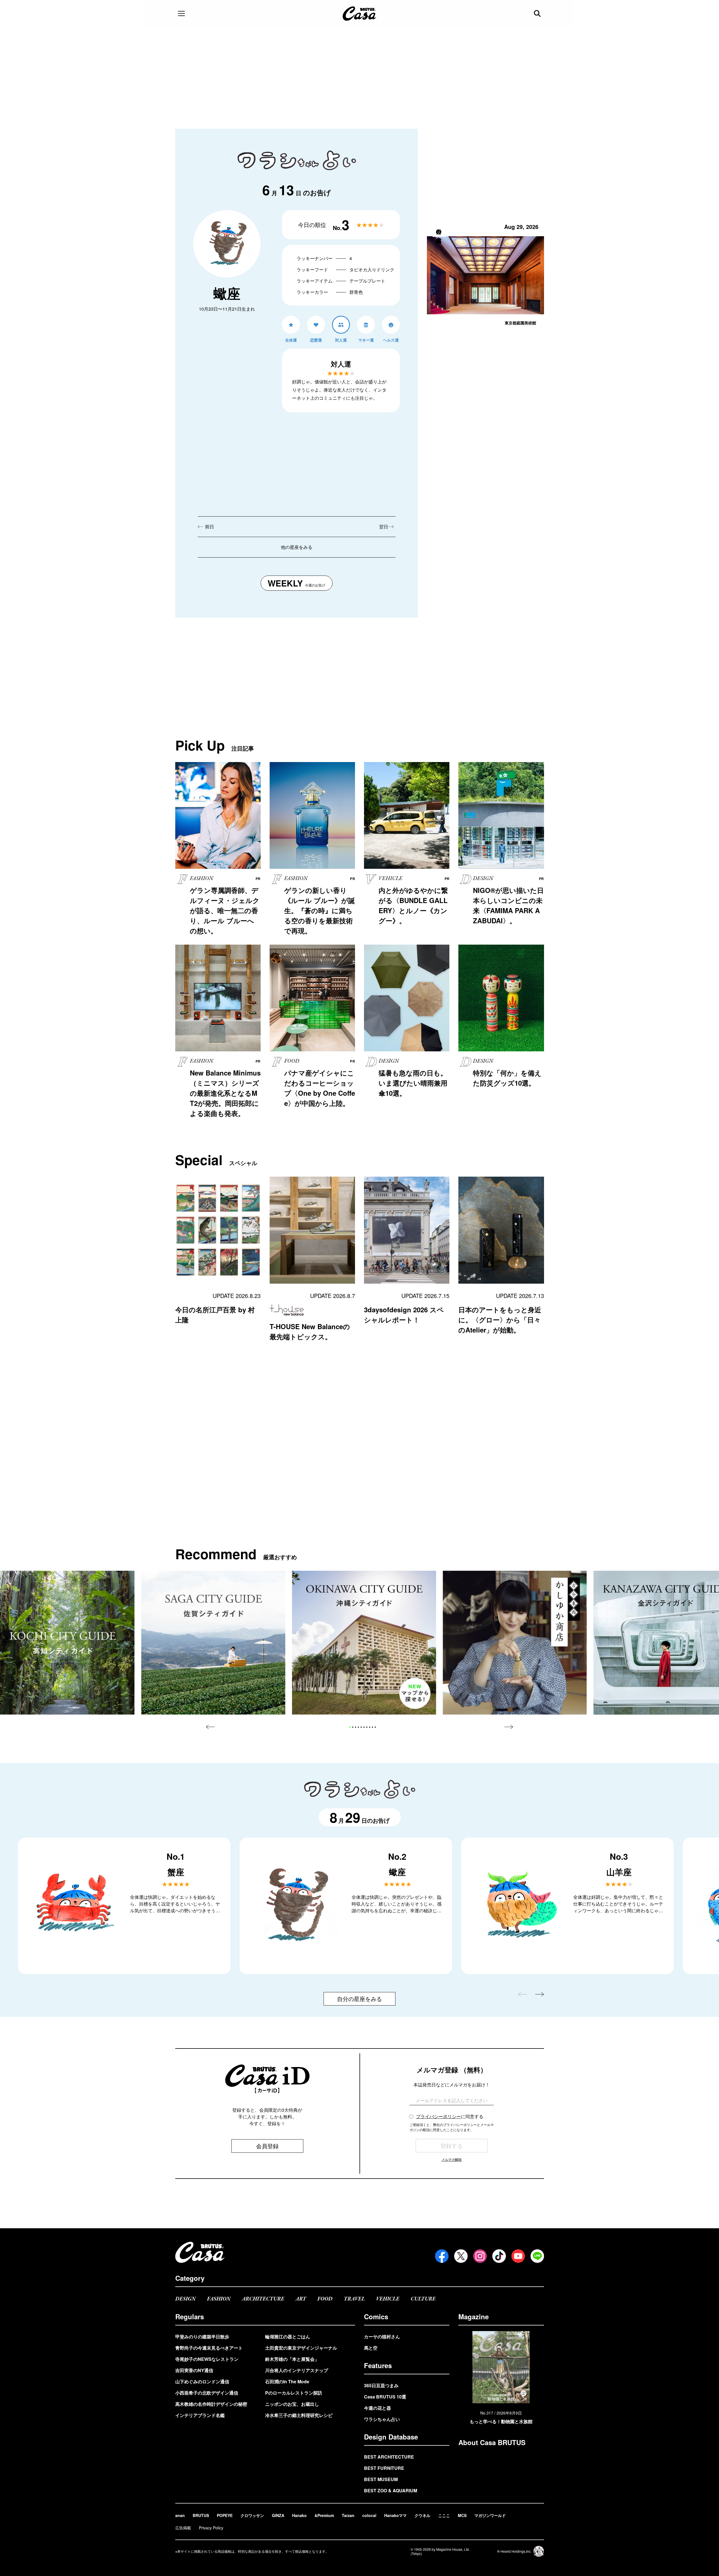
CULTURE (423, 2299)
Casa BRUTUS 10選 (385, 2397)
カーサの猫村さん (382, 2337)
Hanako (299, 2515)
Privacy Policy (211, 2528)
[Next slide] (509, 1727)
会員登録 (267, 2146)
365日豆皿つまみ (381, 2385)
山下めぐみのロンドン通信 (202, 2381)
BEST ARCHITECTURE (389, 2457)
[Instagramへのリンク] (480, 2256)
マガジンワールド (490, 2515)
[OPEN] (181, 13)
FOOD (325, 2299)
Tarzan (348, 2515)
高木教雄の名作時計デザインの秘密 (211, 2404)
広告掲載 (183, 2528)
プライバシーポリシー (438, 2116)
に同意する (450, 2116)
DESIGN (186, 2299)
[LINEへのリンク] (537, 2256)
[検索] (538, 13)
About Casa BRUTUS (492, 2442)
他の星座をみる (297, 547)
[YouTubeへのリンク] (518, 2256)
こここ (444, 2515)
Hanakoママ (395, 2515)
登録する (452, 2146)
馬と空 (371, 2348)
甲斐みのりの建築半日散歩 (202, 2337)
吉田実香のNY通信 (194, 2370)
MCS (462, 2515)
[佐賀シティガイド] (213, 1643)
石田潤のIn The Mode (287, 2381)
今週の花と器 (377, 2408)
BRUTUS (201, 2515)
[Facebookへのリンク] (442, 2256)
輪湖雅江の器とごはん (288, 2337)
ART (301, 2299)
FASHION (219, 2299)
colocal (369, 2515)
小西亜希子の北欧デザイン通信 (207, 2393)
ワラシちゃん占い (382, 2419)
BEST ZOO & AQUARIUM (391, 2490)
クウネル (422, 2515)
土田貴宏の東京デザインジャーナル (301, 2348)
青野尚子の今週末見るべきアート (209, 2348)
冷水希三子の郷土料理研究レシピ (299, 2415)
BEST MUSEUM (381, 2479)
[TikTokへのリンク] (499, 2256)
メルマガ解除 (452, 2159)
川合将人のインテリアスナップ (297, 2370)
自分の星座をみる (359, 1999)
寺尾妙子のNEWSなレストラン (207, 2359)
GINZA (278, 2515)
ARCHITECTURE (263, 2299)
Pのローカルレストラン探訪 (294, 2393)
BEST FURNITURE (384, 2468)
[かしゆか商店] (515, 1643)
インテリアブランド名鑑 (200, 2415)
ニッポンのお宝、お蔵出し (292, 2404)
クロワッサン (252, 2515)
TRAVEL (354, 2299)
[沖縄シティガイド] (364, 1643)
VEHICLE (388, 2299)
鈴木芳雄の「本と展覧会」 (292, 2359)
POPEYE (225, 2515)
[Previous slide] (210, 1727)
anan (180, 2515)
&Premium (324, 2515)
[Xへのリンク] (461, 2256)
